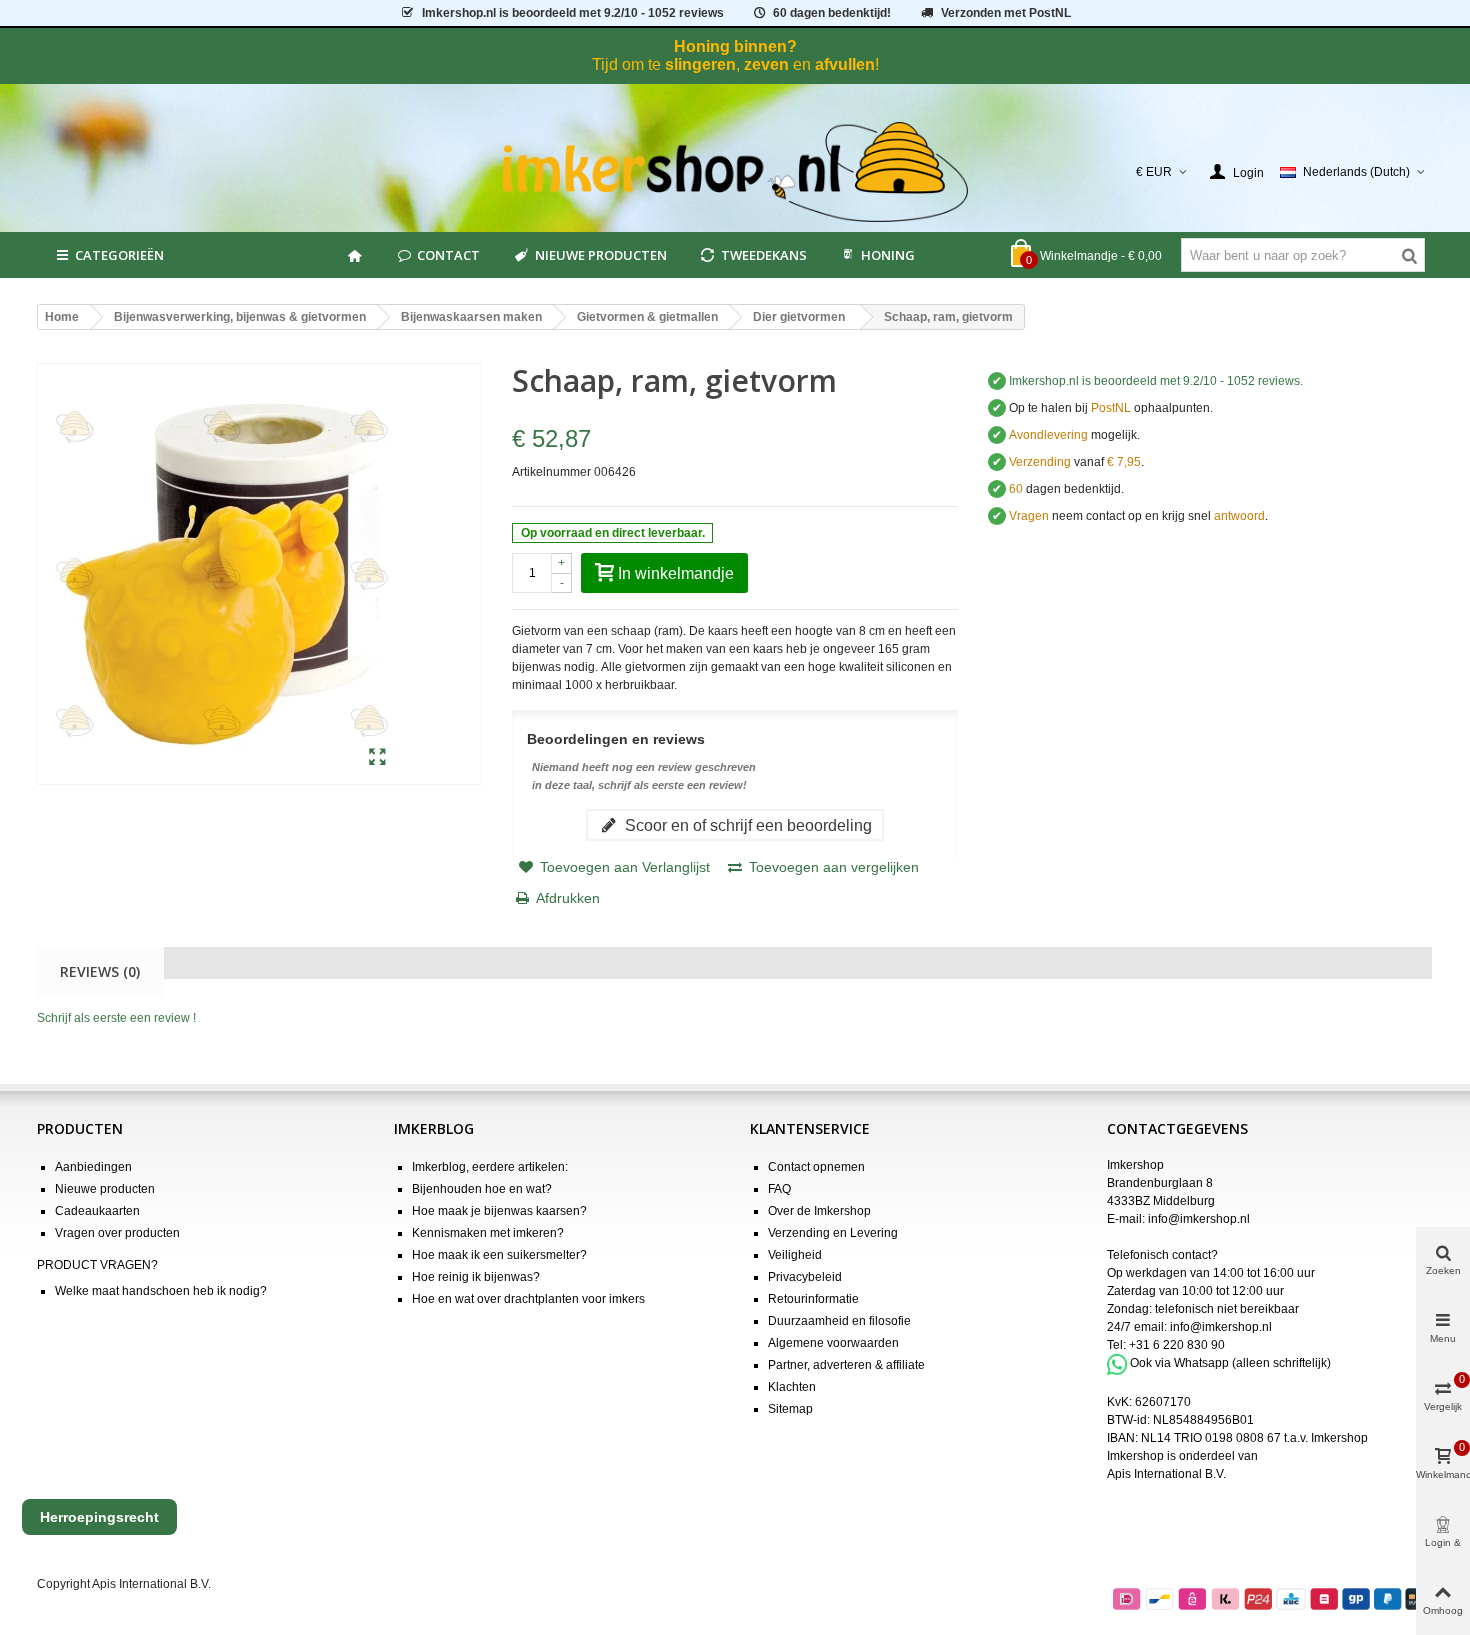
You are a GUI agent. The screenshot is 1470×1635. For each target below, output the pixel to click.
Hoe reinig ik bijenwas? (476, 1277)
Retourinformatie (813, 1299)
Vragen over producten (117, 1233)
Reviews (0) (100, 971)
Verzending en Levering (833, 1233)
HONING (888, 255)
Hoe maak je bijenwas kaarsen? (499, 1211)
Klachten (792, 1387)
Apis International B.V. (1166, 1474)
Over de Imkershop (819, 1211)
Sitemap (790, 1409)
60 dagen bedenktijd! (832, 13)
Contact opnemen (816, 1167)
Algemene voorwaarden (833, 1343)
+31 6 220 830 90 (1177, 1345)
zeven (766, 64)
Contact (448, 255)
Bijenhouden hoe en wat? (482, 1189)
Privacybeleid (805, 1277)
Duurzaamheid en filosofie (839, 1321)
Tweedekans (764, 255)
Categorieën (119, 255)
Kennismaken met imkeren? (488, 1233)
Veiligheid (795, 1255)
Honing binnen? (735, 46)
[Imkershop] (735, 172)
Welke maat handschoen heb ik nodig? (161, 1291)
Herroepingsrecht (99, 1517)
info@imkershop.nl (1199, 1219)
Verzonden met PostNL (1006, 13)
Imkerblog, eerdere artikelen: (490, 1167)
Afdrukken (568, 898)
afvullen (845, 64)
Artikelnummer (551, 472)
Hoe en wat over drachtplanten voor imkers (528, 1299)
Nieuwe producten (601, 255)
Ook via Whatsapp (1179, 1364)
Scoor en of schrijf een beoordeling (746, 825)
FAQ (779, 1189)
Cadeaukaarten (97, 1211)
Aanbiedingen (93, 1167)
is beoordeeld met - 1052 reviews (573, 13)
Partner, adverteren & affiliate (846, 1365)
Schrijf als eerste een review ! (116, 1018)
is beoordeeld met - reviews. (1156, 381)
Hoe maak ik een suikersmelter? (499, 1255)
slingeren (700, 64)
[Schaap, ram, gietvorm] (377, 758)
